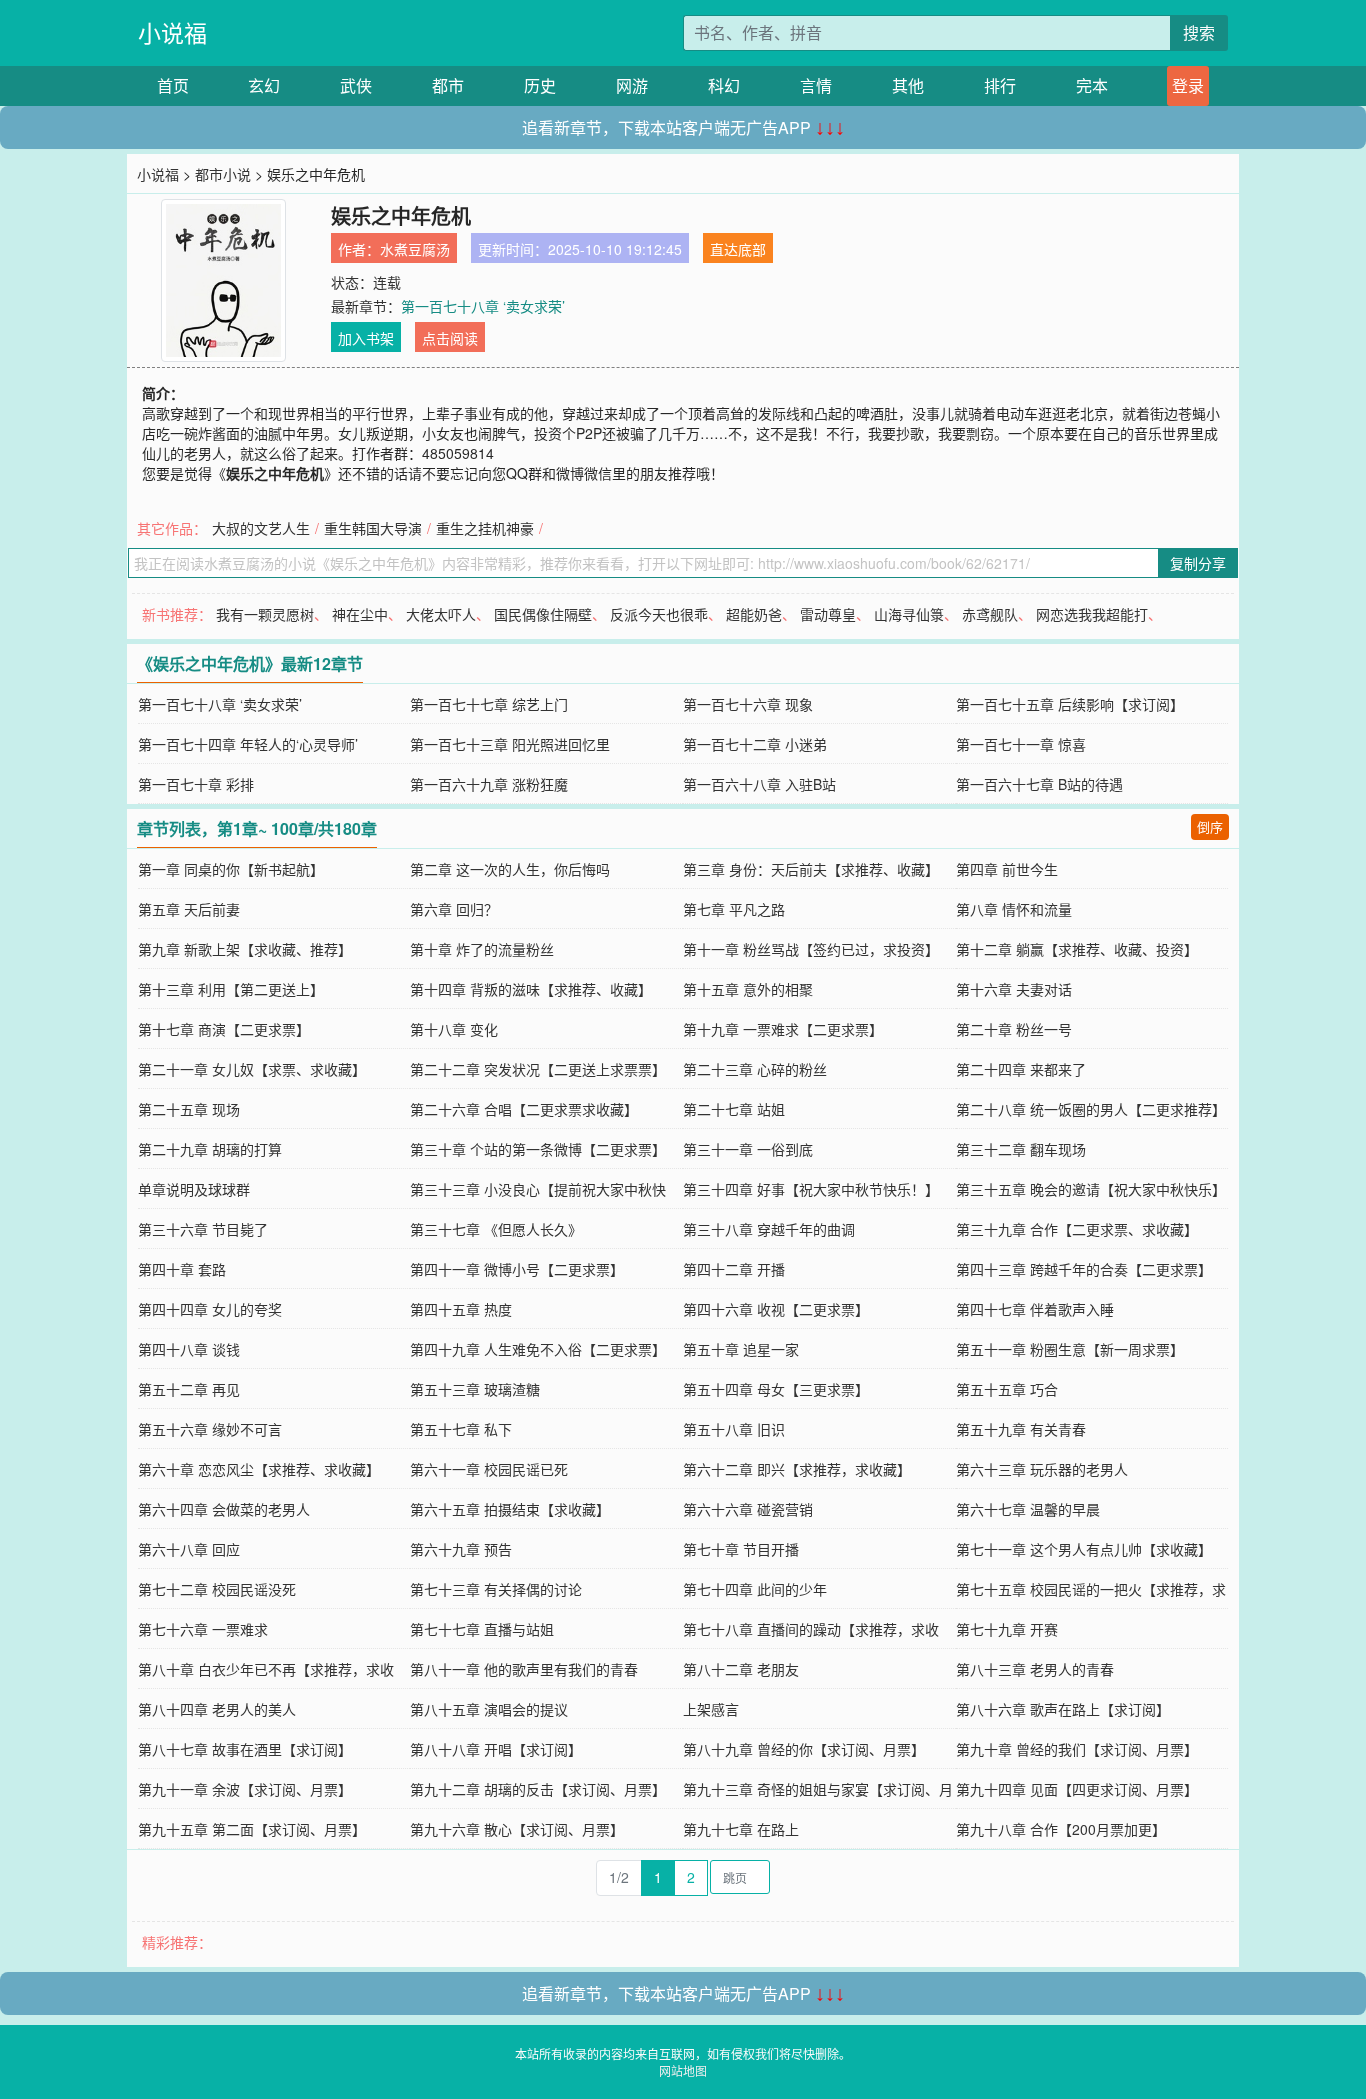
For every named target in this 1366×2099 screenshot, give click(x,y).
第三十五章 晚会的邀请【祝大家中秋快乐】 (1091, 1189)
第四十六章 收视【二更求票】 (776, 1309)
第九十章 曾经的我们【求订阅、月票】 (1077, 1749)
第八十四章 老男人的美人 (217, 1709)
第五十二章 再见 (189, 1389)
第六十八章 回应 (189, 1549)
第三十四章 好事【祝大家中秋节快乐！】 (811, 1189)
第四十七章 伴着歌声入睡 (1035, 1309)
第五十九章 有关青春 (1021, 1429)
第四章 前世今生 (1007, 869)
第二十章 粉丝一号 (1014, 1029)
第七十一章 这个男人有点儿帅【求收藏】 (1084, 1549)
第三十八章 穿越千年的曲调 (769, 1229)
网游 (632, 85)
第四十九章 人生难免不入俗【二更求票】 (538, 1349)
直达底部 (738, 249)
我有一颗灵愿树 (265, 614)
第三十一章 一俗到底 (748, 1149)
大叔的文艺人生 (261, 528)
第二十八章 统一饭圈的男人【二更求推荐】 (1091, 1109)
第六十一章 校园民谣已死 (489, 1469)
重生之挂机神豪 (485, 528)
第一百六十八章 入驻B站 (759, 784)
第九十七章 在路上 (741, 1829)
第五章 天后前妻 (189, 909)
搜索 (1199, 32)
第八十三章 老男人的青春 (1035, 1669)
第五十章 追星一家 (741, 1349)
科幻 (724, 85)
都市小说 (223, 174)
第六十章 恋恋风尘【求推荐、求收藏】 (259, 1469)
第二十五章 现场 (189, 1109)
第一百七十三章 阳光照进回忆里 (510, 744)
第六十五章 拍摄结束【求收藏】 (510, 1509)
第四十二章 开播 (734, 1269)
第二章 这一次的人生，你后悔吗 (510, 869)
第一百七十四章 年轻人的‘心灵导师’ (248, 744)
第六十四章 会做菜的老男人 (224, 1509)
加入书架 (366, 338)
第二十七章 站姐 (734, 1109)
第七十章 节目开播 (741, 1549)
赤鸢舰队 (990, 614)
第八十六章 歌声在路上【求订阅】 (1063, 1709)
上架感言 (711, 1709)
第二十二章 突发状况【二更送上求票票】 (538, 1069)
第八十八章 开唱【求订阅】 (496, 1749)
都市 (448, 85)
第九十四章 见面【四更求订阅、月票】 (1077, 1789)
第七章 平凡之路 (734, 909)
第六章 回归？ (454, 909)
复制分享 (1198, 563)
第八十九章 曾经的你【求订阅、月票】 (804, 1749)
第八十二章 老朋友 (741, 1669)
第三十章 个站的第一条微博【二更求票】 (538, 1149)
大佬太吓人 (441, 614)
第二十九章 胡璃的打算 (210, 1149)
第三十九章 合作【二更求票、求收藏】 (1077, 1229)
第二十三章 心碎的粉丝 (755, 1069)
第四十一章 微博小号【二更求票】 (517, 1269)
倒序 (1210, 826)
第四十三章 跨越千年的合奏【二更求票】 (1084, 1269)
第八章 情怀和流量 (1014, 909)
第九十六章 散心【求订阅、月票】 (517, 1829)
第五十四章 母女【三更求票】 (776, 1389)
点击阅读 (450, 338)
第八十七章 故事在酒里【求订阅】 (245, 1749)
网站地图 (683, 2070)
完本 (1092, 85)
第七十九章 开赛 (1007, 1629)
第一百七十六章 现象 (748, 704)
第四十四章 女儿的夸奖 (210, 1309)
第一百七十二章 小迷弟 (755, 744)
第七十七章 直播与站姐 (482, 1629)
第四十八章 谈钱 (189, 1349)
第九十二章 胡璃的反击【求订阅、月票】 (538, 1789)
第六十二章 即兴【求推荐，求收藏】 (797, 1469)
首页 (173, 85)
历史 (540, 85)
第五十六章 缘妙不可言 (210, 1429)
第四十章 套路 (182, 1269)
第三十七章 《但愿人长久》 (496, 1229)
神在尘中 (360, 614)
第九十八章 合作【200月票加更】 (1061, 1829)
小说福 (172, 32)
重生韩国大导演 (373, 528)
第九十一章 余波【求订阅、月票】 (245, 1789)
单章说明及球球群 (194, 1189)
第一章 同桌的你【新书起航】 (231, 869)
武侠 (356, 85)
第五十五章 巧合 (1007, 1389)
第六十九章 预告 (461, 1549)
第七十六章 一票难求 (203, 1629)
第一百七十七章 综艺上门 (489, 704)
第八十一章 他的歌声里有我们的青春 (524, 1669)
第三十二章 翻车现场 (1021, 1149)
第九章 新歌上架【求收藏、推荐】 (245, 949)
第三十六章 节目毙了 (203, 1229)
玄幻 (264, 85)
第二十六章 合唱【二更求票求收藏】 (524, 1109)
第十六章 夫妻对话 (1014, 989)
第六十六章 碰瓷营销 (748, 1509)
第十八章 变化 (454, 1029)
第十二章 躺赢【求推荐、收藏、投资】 (1077, 949)
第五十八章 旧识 (734, 1429)
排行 (1000, 85)
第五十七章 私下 (461, 1429)
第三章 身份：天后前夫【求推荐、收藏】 (811, 869)
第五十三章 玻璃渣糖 (475, 1389)
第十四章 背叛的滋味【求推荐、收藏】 (531, 989)
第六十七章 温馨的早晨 (1028, 1509)
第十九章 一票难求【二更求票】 (783, 1029)
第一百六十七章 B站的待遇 (1039, 784)
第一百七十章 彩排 (196, 784)
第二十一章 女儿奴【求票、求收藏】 (252, 1069)
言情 (816, 85)
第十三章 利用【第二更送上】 (231, 989)
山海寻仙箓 (909, 614)
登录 (1188, 85)
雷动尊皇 (828, 614)
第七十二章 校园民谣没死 (217, 1589)
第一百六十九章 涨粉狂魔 (489, 784)
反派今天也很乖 (659, 614)
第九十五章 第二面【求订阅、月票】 (252, 1829)
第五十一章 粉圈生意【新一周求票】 (1070, 1349)
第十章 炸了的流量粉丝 (482, 949)
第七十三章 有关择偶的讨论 (496, 1589)
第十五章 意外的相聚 (748, 989)
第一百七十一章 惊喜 (1021, 744)
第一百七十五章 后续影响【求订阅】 (1070, 704)
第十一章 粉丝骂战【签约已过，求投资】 (811, 949)
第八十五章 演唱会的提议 (489, 1709)
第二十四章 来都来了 (1021, 1069)
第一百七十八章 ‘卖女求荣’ (483, 306)
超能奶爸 (754, 614)
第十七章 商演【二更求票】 (224, 1029)
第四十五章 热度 (461, 1309)
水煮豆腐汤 (415, 249)
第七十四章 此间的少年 (755, 1589)
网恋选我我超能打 (1092, 614)
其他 (908, 85)
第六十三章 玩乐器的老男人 (1042, 1469)
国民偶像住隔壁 (543, 614)
